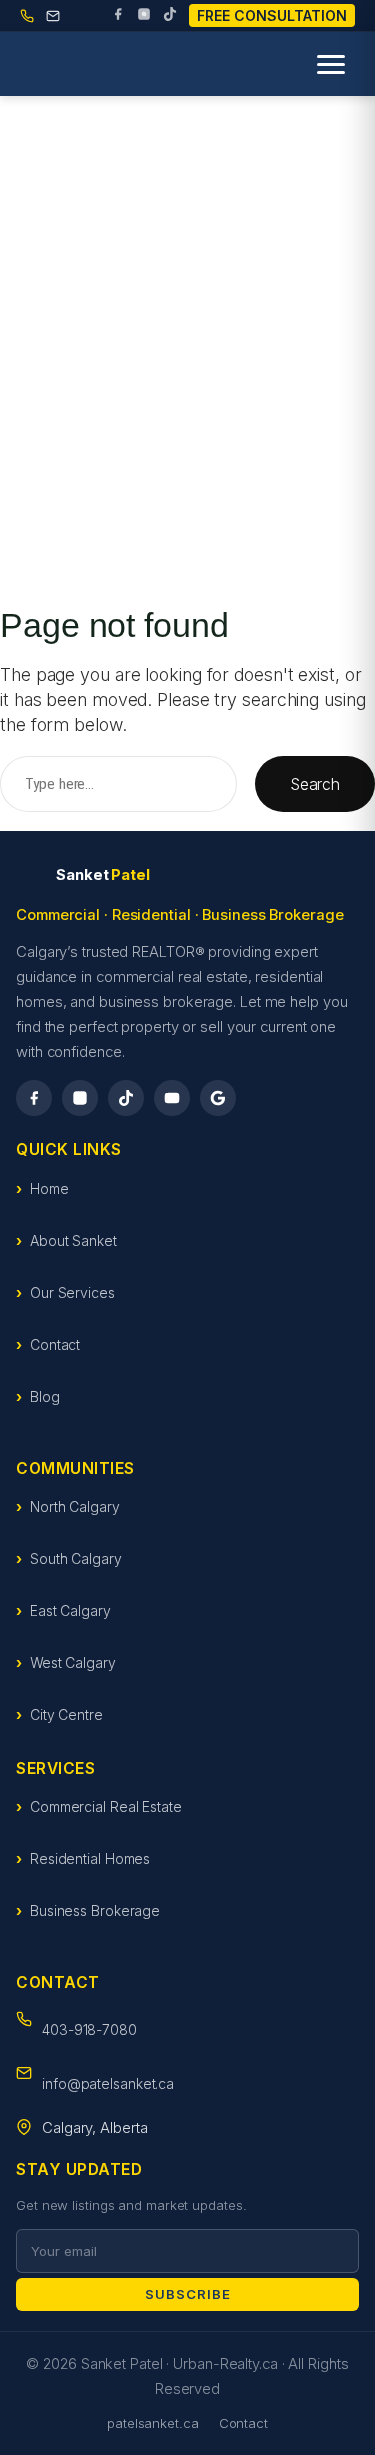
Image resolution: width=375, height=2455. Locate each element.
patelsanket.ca (153, 2423)
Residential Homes (90, 1858)
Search (315, 784)
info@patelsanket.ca (108, 2083)
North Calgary (75, 1506)
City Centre (66, 1714)
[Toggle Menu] (331, 64)
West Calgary (73, 1662)
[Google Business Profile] (218, 1098)
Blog (45, 1396)
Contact (55, 1344)
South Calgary (76, 1558)
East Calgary (70, 1610)
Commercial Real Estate (106, 1806)
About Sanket (73, 1240)
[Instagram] (144, 16)
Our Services (72, 1292)
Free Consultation (272, 15)
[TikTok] (170, 16)
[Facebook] (118, 16)
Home (49, 1188)
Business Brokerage (95, 1910)
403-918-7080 (89, 2029)
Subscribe (188, 2294)
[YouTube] (172, 1098)
